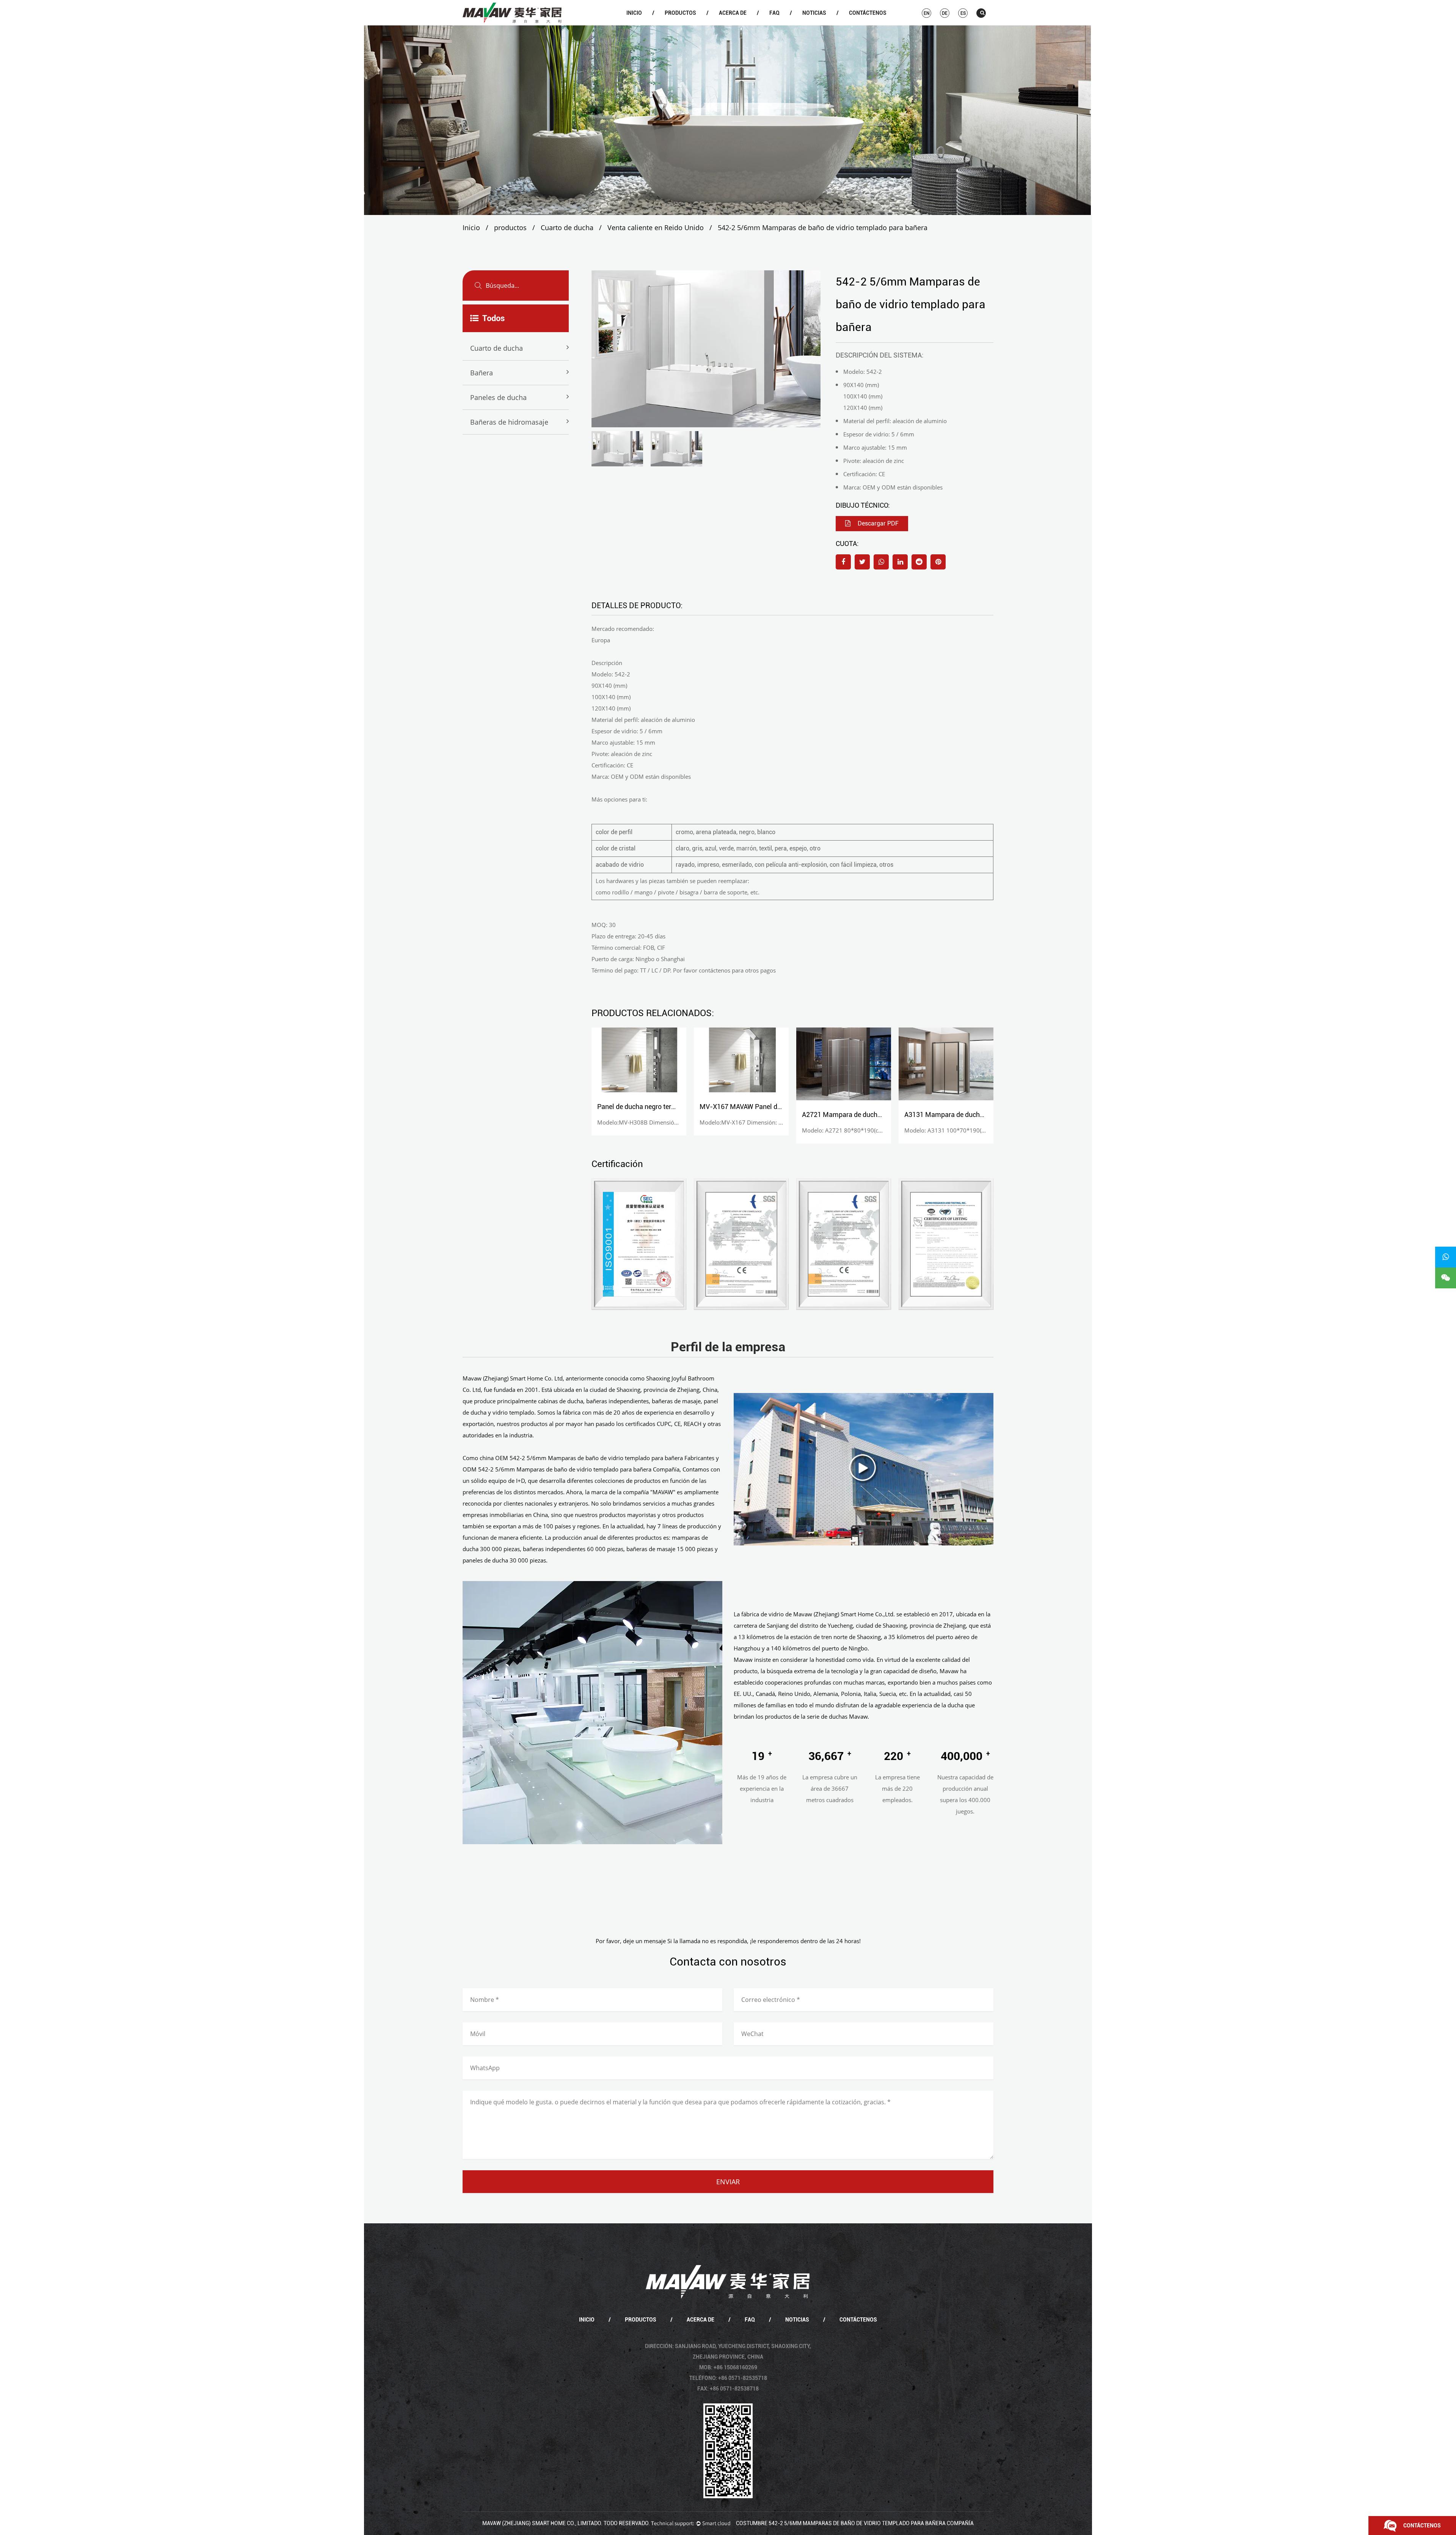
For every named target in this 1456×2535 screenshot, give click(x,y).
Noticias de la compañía (821, 25)
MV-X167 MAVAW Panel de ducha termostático (668, 1107)
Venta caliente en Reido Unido (656, 227)
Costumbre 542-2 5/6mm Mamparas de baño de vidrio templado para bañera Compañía (855, 2523)
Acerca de (733, 13)
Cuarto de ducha (684, 25)
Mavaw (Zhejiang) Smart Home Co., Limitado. (542, 2523)
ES (963, 13)
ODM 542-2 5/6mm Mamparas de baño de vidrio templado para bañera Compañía (571, 1469)
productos (680, 13)
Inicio (634, 13)
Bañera (683, 24)
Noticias (814, 13)
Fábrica (738, 24)
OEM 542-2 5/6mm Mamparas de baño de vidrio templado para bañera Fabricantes (605, 1458)
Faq (774, 13)
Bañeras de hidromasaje (509, 422)
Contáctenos (868, 13)
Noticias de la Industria (821, 24)
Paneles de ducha (498, 397)
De (945, 13)
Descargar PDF (877, 523)
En (926, 13)
